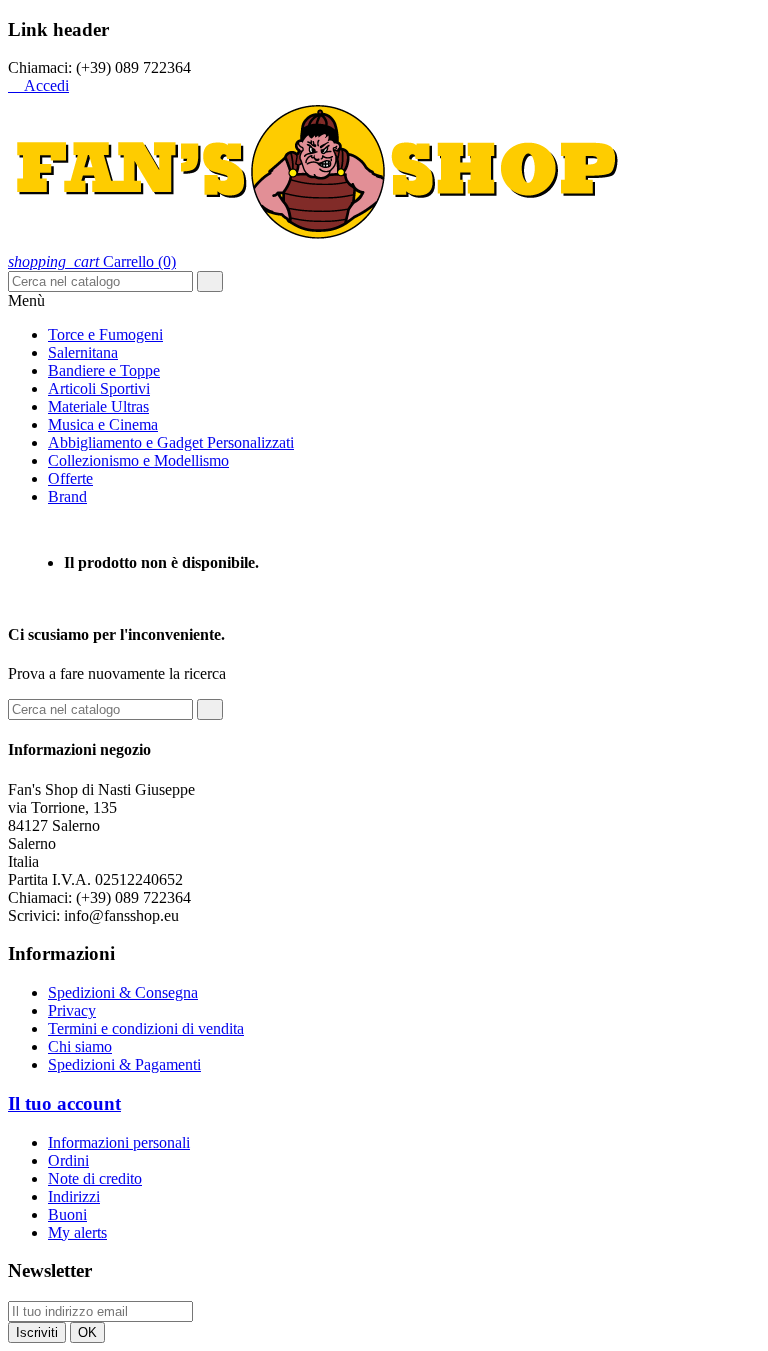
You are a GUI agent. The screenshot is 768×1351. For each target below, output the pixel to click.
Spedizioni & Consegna (123, 992)
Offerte (70, 478)
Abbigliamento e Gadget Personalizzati (171, 442)
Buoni (67, 1214)
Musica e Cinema (103, 424)
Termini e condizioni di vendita (146, 1028)
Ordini (68, 1160)
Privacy (72, 1010)
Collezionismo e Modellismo (138, 460)
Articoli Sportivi (99, 388)
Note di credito (95, 1178)
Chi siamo (80, 1046)
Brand (67, 496)
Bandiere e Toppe (104, 370)
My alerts (77, 1232)
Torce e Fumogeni (105, 334)
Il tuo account (64, 1103)
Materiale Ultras (98, 406)
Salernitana (83, 352)
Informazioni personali (119, 1142)
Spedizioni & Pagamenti (124, 1064)
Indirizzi (74, 1196)
